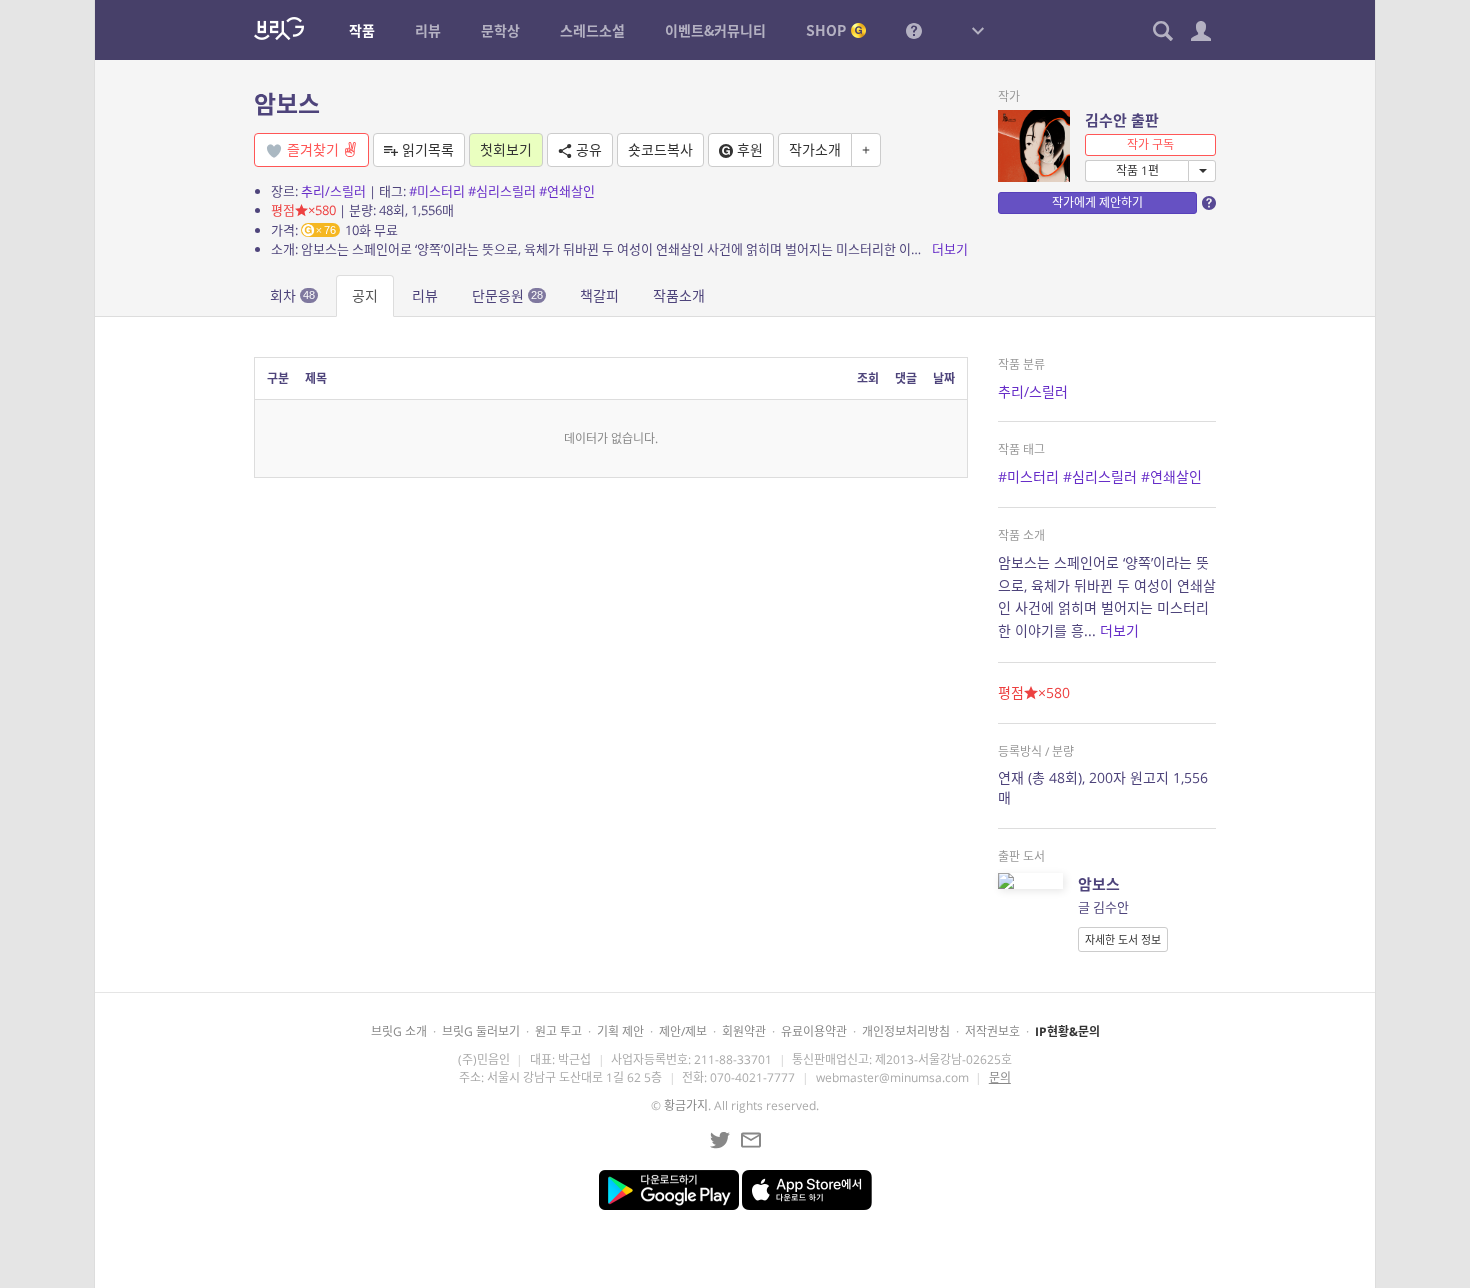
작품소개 (679, 295)
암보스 (287, 103)
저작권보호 (992, 1031)
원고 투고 (558, 1031)
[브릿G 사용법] (914, 30)
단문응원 (507, 295)
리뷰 (425, 295)
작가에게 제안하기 (1097, 202)
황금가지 (686, 1105)
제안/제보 (683, 1031)
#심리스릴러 (502, 191)
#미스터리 (437, 191)
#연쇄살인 (567, 191)
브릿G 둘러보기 (481, 1031)
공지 (365, 295)
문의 (1000, 1077)
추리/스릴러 (333, 191)
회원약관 (744, 1031)
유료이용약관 (814, 1031)
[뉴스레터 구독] (751, 1140)
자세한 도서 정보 (1123, 939)
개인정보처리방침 (906, 1031)
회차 (292, 295)
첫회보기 (506, 149)
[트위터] (720, 1140)
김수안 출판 (1122, 120)
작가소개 (815, 149)
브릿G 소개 (399, 1031)
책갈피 (599, 295)
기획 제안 (620, 1031)
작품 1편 (1137, 170)
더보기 (950, 249)
